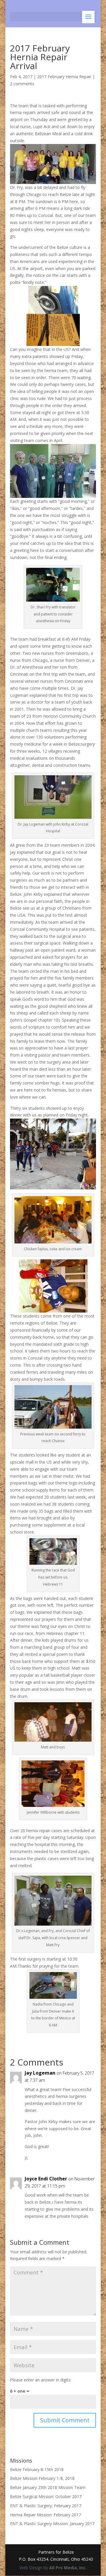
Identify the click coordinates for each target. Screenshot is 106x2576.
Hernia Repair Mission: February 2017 (45, 2515)
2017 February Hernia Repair (64, 77)
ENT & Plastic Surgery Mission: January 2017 (52, 2524)
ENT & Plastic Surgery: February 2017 (46, 2506)
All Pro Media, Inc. (68, 2568)
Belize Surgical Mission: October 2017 (46, 2497)
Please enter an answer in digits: (41, 2380)
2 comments (22, 84)
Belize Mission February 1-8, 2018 (42, 2478)
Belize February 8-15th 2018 (37, 2469)
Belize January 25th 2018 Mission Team (48, 2487)
